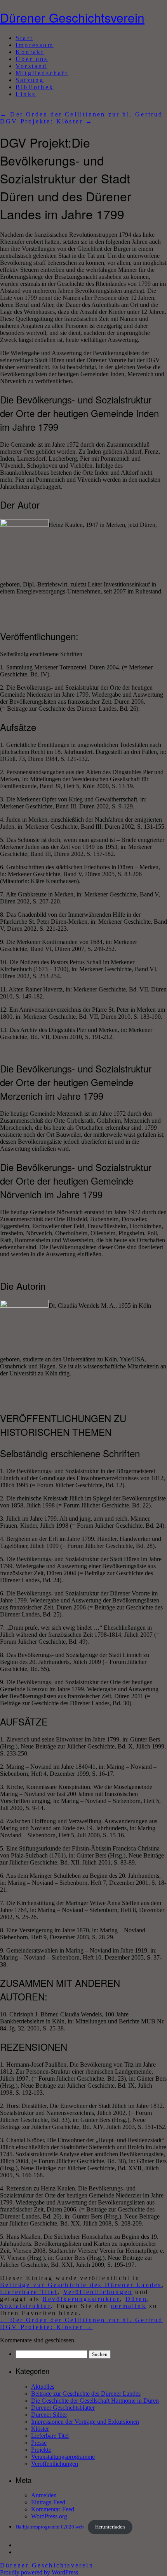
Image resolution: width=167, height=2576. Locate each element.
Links (26, 94)
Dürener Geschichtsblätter (63, 2408)
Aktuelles (43, 2387)
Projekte (41, 2450)
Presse (39, 2443)
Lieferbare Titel (29, 2292)
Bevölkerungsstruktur (81, 2299)
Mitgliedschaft (42, 73)
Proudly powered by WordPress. (40, 2572)
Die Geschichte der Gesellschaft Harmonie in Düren (95, 2401)
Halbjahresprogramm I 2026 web (50, 2527)
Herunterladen (110, 2527)
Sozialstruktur (25, 2306)
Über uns (32, 59)
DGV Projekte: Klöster (47, 121)
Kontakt (30, 52)
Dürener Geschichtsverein (72, 17)
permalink (129, 2306)
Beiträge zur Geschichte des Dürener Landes (81, 2285)
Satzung (30, 80)
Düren (136, 2299)
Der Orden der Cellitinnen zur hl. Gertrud (82, 114)
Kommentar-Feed (53, 2509)
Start (24, 38)
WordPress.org (49, 2516)
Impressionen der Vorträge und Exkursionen (85, 2422)
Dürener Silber (49, 2415)
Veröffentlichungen (98, 2292)
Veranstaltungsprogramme (63, 2457)
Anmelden (44, 2495)
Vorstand (31, 66)
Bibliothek (35, 87)
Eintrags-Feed (48, 2502)
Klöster (40, 2429)
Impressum (35, 45)
